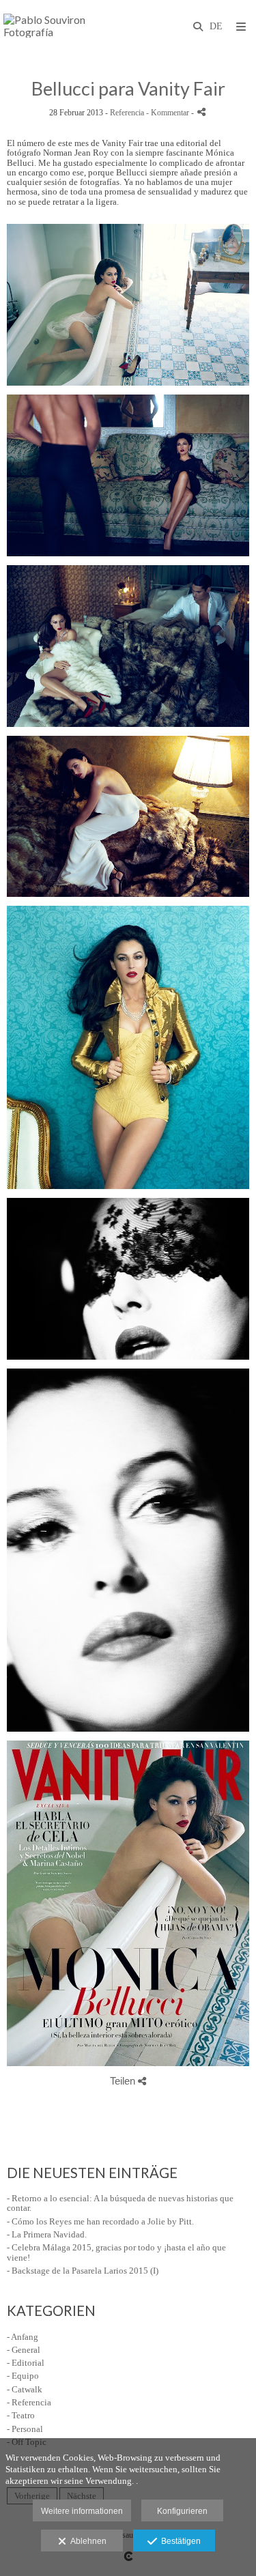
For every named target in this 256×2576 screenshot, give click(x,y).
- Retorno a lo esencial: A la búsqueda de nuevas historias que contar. (120, 2203)
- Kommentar (169, 113)
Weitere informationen (82, 2511)
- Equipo (23, 2376)
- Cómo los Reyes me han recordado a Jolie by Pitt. (100, 2221)
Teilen (124, 2081)
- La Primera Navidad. (47, 2234)
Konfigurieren (182, 2511)
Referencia (127, 113)
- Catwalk (25, 2389)
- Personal (25, 2429)
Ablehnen (86, 2541)
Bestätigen (179, 2541)
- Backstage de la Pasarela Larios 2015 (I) (83, 2271)
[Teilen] (201, 112)
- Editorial (26, 2363)
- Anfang (23, 2337)
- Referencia (29, 2402)
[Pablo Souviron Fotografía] (66, 26)
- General (24, 2350)
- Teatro (21, 2415)
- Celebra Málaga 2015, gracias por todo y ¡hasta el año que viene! (116, 2252)
